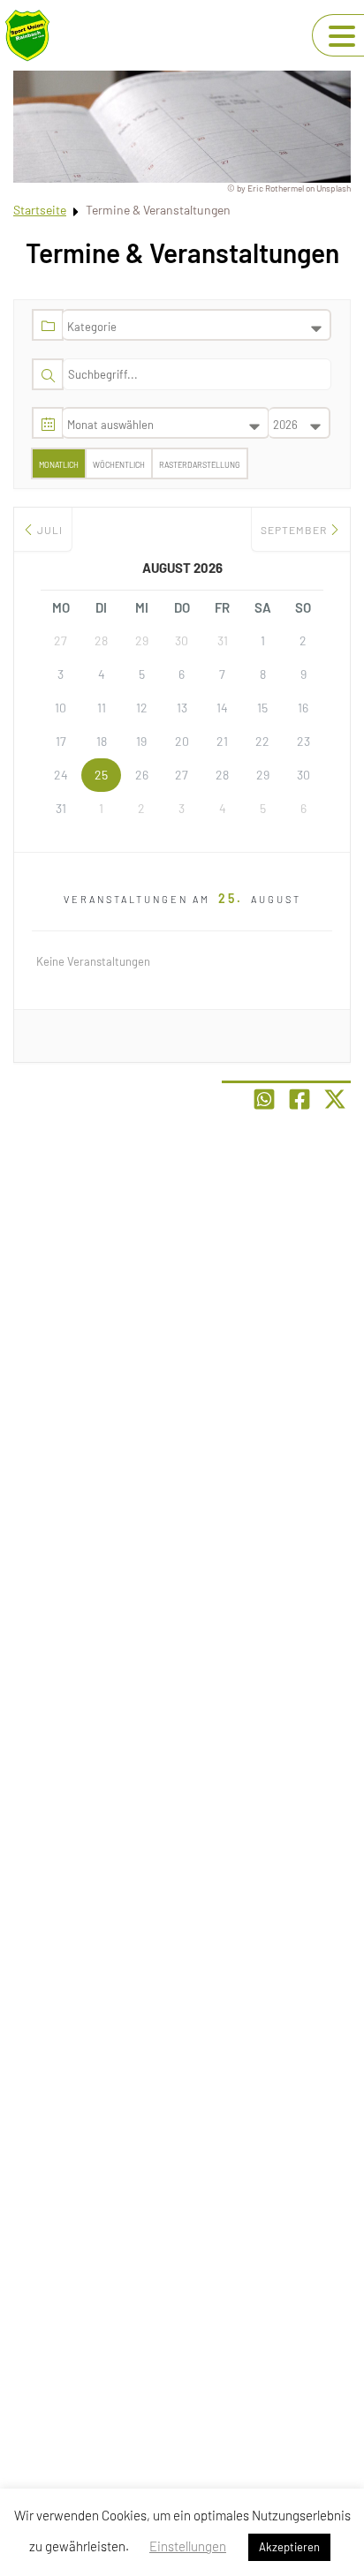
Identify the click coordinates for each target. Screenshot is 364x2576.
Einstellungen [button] (188, 2546)
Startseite (40, 210)
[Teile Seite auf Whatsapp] (264, 1099)
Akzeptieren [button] (289, 2547)
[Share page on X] (335, 1099)
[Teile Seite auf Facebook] (300, 1099)
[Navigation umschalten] (342, 36)
